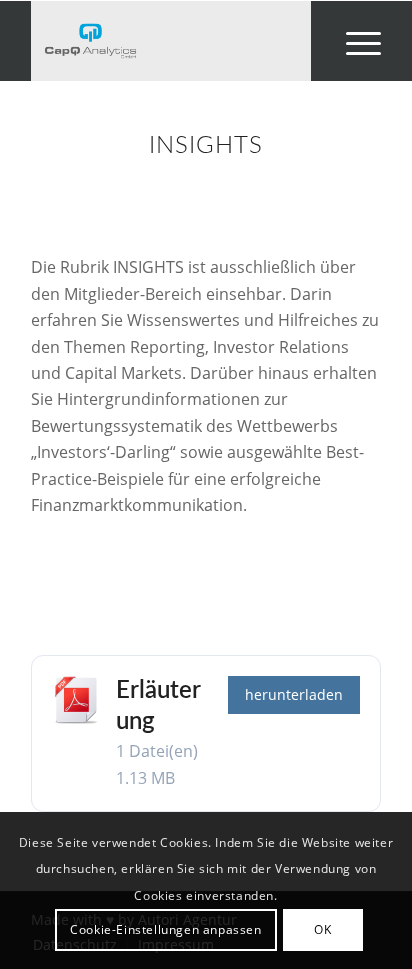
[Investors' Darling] (171, 41)
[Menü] (353, 41)
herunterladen (294, 694)
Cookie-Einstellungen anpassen (165, 929)
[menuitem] (353, 41)
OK (322, 929)
